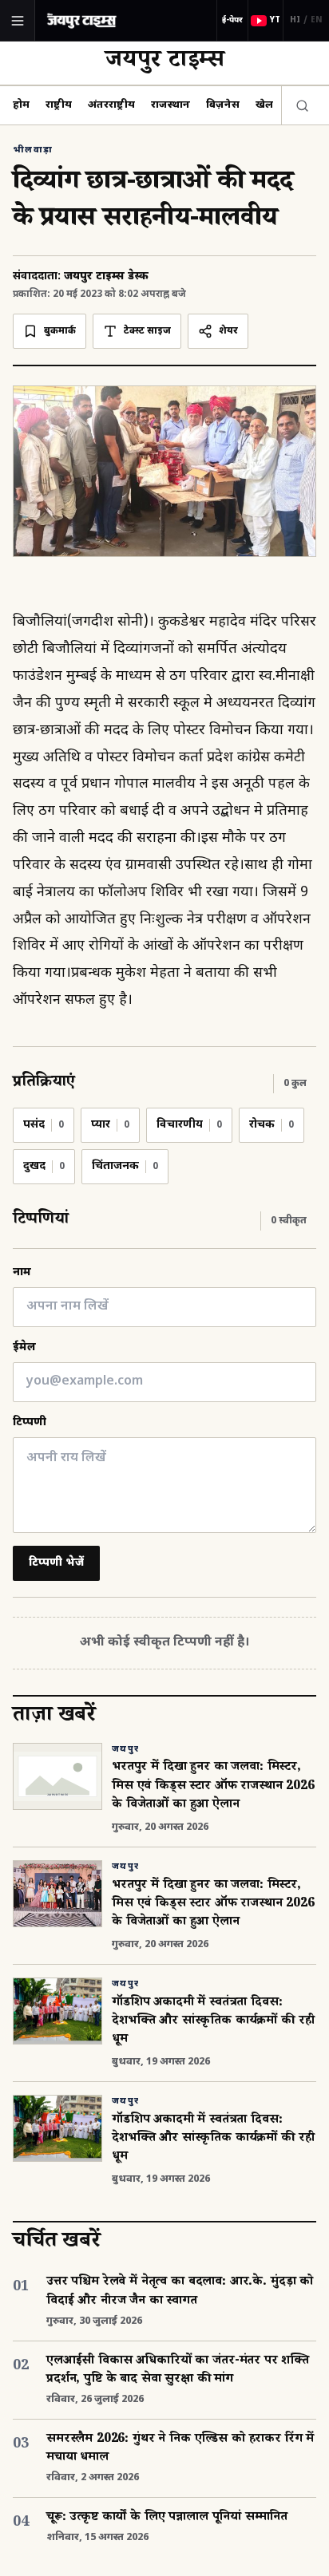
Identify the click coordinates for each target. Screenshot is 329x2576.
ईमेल (24, 1347)
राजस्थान (170, 105)
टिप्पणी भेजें (56, 1563)
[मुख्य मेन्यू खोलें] (18, 21)
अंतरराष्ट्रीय (111, 105)
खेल (264, 105)
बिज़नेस (223, 105)
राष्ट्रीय (59, 105)
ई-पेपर (232, 20)
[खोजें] (299, 105)
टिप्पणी (30, 1422)
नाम (22, 1272)
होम (21, 105)
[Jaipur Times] (81, 20)
